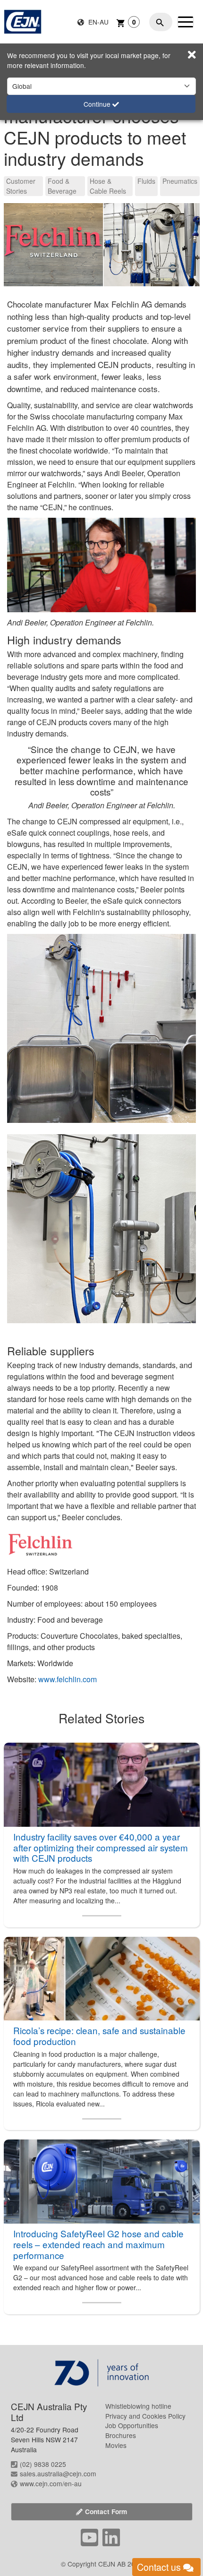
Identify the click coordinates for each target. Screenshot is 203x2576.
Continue (98, 104)
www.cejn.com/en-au (51, 2483)
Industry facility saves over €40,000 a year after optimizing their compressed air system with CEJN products (101, 1847)
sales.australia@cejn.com (58, 2473)
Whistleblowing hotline (138, 2406)
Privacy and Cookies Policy (145, 2416)
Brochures (121, 2435)
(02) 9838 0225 (43, 2464)
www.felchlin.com (68, 1679)
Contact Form (106, 2511)
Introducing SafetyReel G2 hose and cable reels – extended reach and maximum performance (98, 2244)
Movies (116, 2445)
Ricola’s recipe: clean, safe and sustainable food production (99, 2036)
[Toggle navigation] (186, 22)
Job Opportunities (132, 2425)
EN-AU (97, 22)
